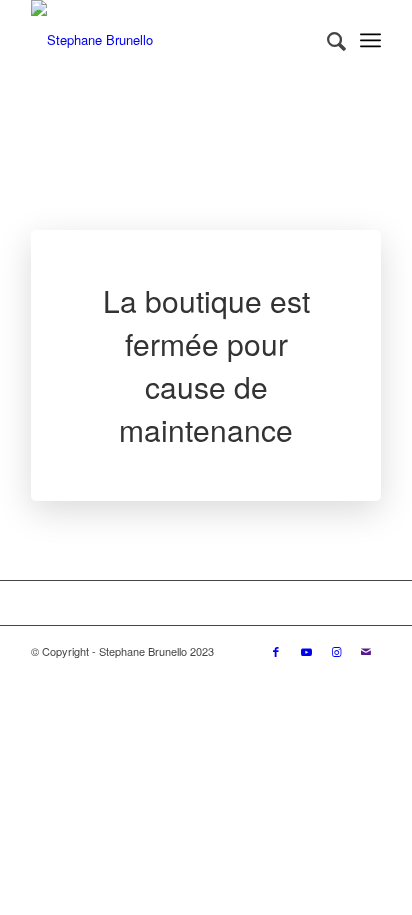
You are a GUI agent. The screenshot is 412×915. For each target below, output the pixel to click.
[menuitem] (326, 40)
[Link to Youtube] (306, 651)
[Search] (326, 40)
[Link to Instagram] (336, 651)
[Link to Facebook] (276, 651)
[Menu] (370, 40)
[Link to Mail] (366, 651)
